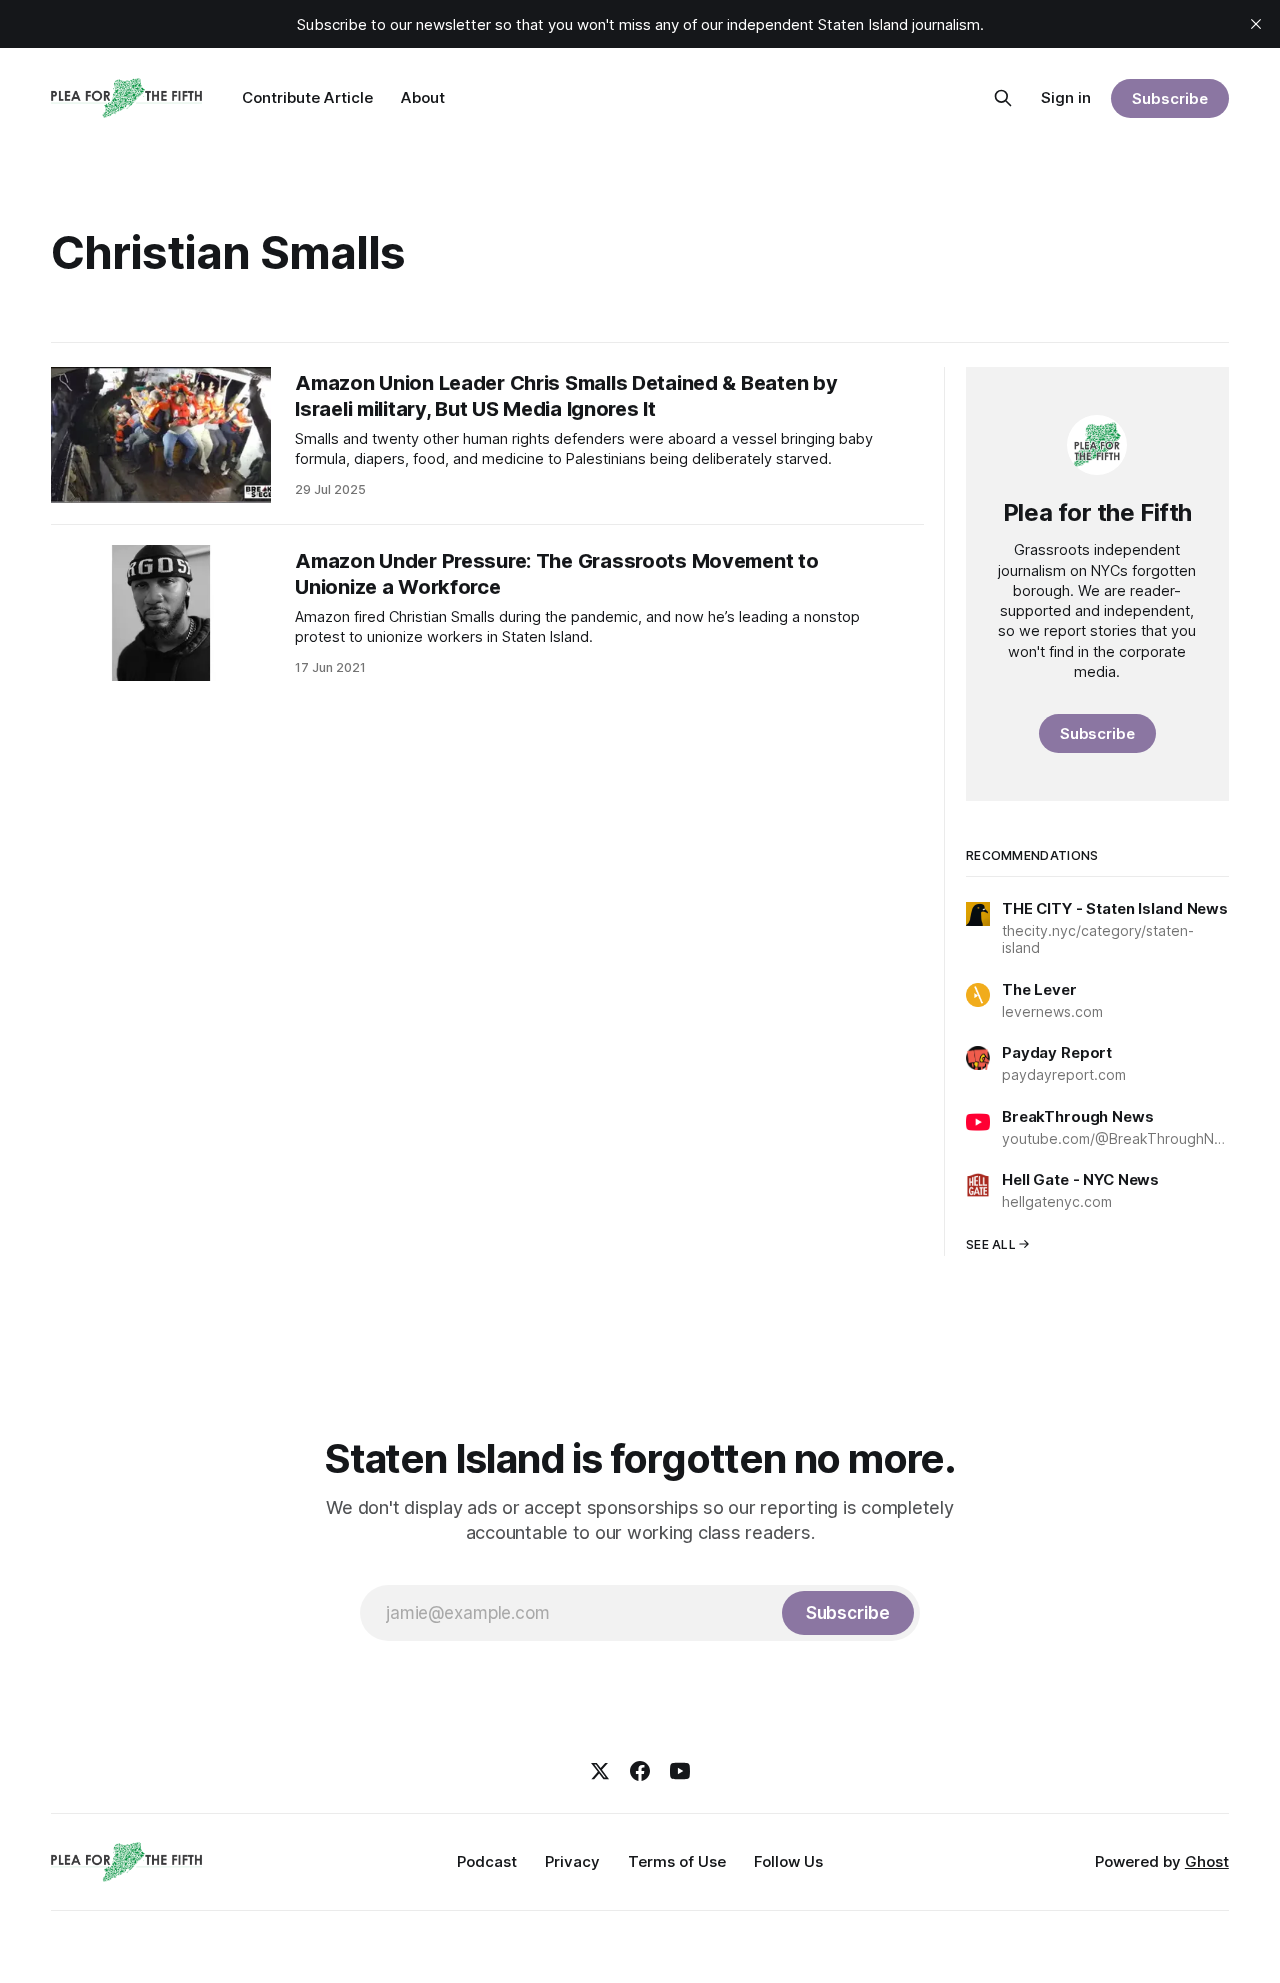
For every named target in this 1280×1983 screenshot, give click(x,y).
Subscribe (1169, 98)
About (423, 97)
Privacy (572, 1861)
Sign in (1066, 97)
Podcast (487, 1861)
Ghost (1207, 1861)
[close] (1256, 24)
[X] (600, 1771)
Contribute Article (307, 97)
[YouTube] (680, 1771)
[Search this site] (1003, 98)
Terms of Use (677, 1861)
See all (991, 1244)
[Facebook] (640, 1771)
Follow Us (788, 1861)
